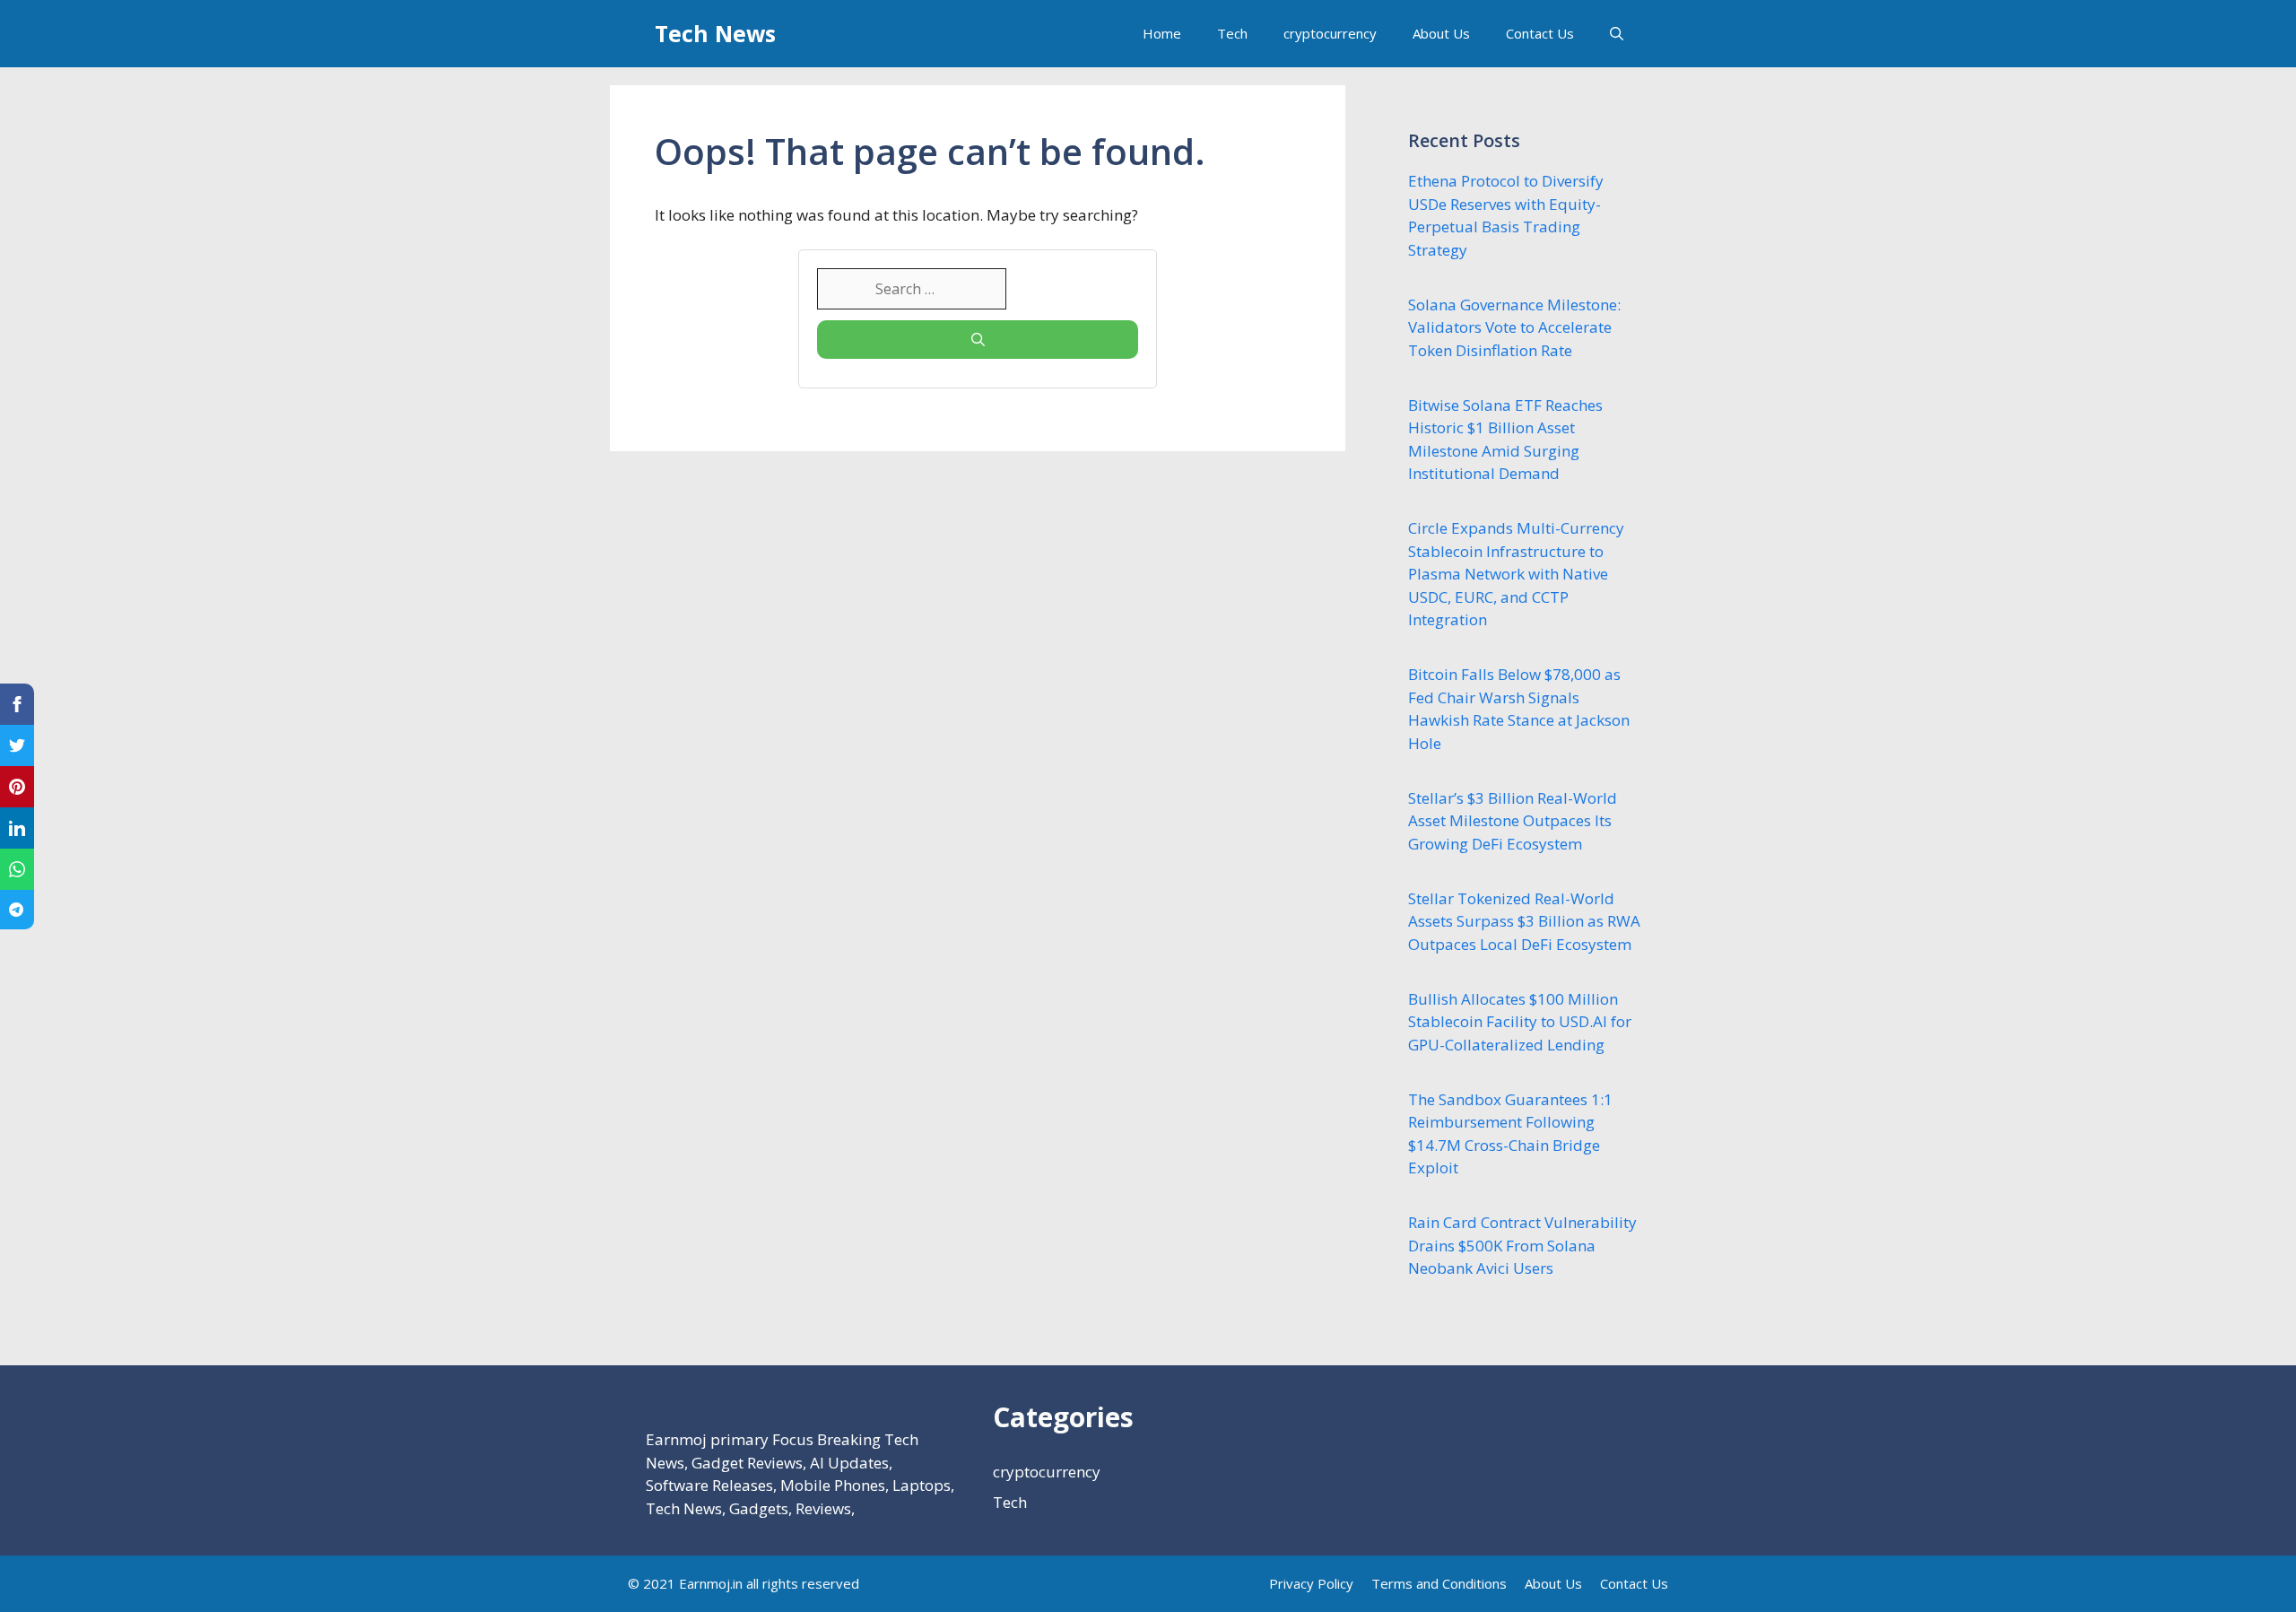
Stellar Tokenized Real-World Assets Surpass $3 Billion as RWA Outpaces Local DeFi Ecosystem (1524, 921)
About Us (1441, 33)
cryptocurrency (1330, 33)
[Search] (978, 340)
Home (1162, 33)
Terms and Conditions (1439, 1583)
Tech (1232, 33)
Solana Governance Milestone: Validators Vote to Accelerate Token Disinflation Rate (1514, 327)
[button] (1617, 34)
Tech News (715, 33)
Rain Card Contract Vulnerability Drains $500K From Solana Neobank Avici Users (1522, 1245)
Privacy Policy (1311, 1583)
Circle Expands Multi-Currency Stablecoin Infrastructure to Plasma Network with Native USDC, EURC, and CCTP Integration (1516, 574)
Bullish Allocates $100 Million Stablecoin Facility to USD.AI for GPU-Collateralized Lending (1520, 1022)
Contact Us (1540, 33)
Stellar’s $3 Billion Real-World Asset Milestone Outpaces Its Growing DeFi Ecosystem (1513, 821)
